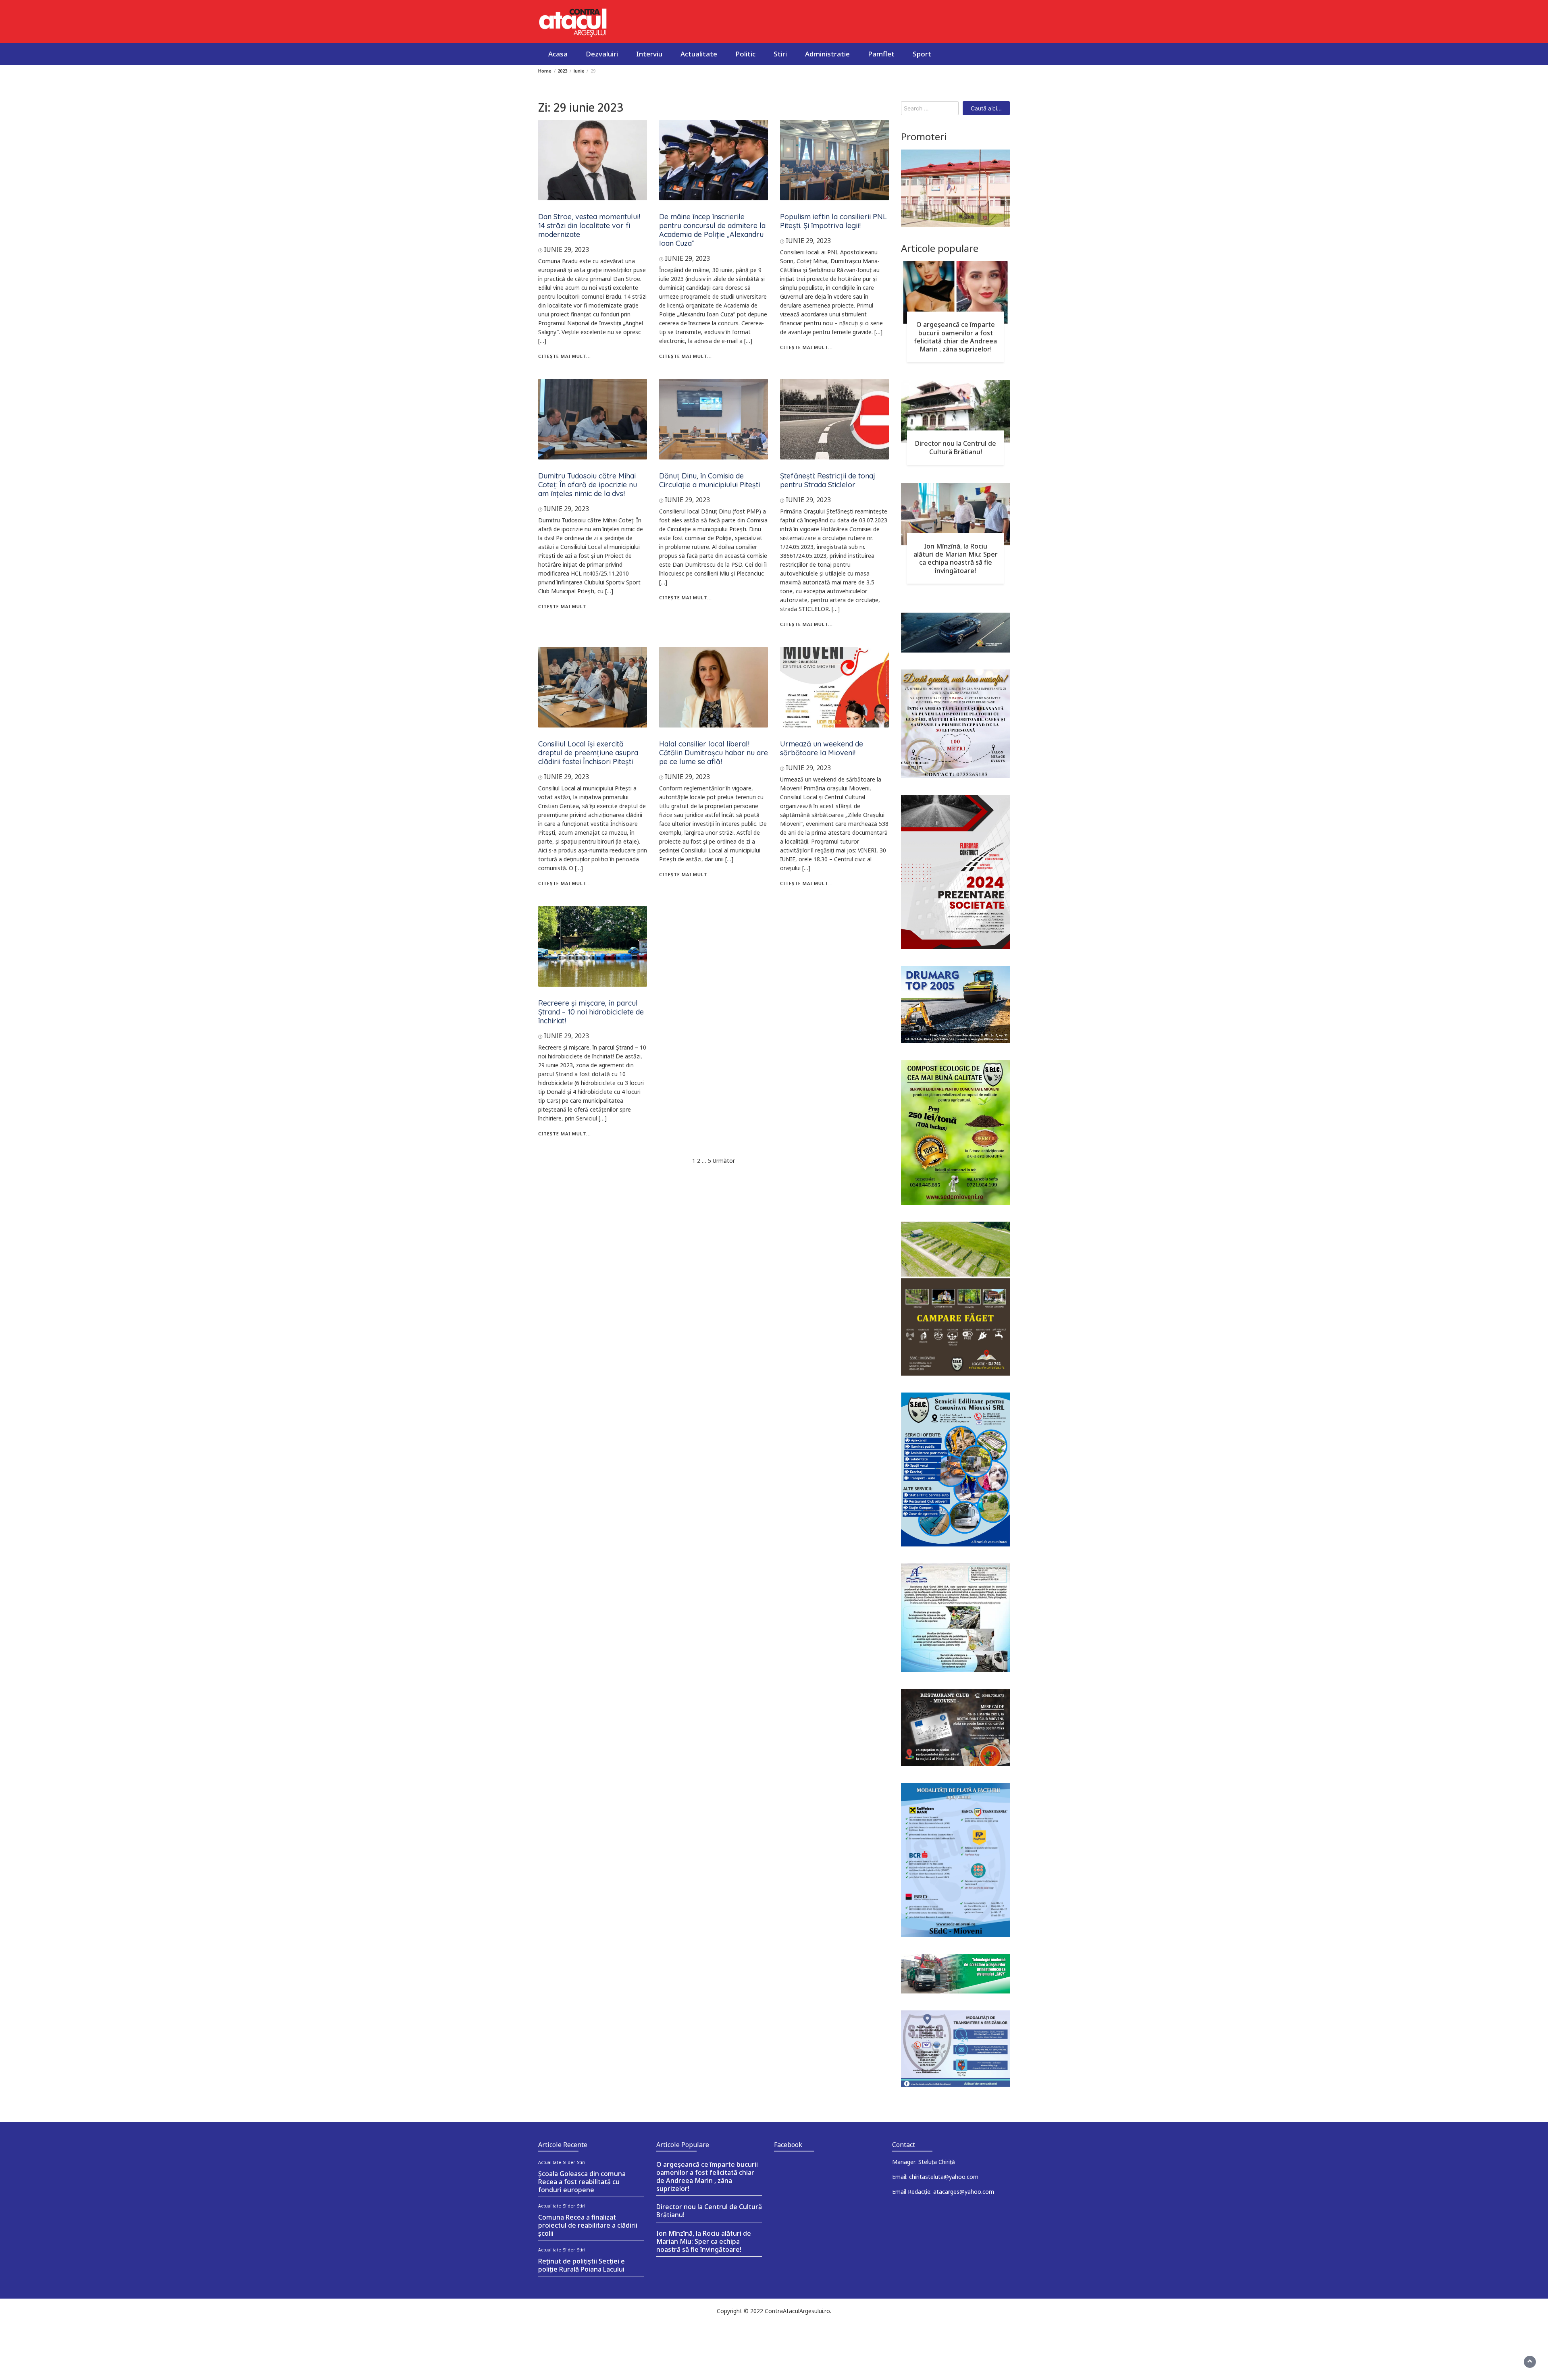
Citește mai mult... (565, 356)
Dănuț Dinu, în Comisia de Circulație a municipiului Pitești (709, 480)
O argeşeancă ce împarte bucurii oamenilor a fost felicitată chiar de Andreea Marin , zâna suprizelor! (955, 337)
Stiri (780, 54)
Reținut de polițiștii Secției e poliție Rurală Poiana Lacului (582, 2265)
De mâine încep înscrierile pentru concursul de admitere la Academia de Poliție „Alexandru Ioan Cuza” (712, 230)
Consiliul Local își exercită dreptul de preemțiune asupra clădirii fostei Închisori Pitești (588, 753)
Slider (569, 2162)
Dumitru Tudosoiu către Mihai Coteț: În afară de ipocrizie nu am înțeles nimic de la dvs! (588, 485)
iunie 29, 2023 (566, 249)
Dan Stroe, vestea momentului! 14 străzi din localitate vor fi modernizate (589, 226)
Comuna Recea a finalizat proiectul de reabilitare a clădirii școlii (588, 2225)
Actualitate (699, 54)
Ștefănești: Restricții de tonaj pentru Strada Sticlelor (828, 480)
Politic (745, 54)
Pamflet (881, 54)
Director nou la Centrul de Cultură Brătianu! (956, 447)
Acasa (558, 54)
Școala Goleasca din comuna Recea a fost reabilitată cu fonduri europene (582, 2182)
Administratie (827, 54)
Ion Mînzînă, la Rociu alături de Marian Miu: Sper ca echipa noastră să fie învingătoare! (956, 558)
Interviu (649, 54)
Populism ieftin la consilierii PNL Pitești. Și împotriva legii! (833, 221)
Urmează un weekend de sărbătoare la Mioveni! (822, 748)
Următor (724, 1161)
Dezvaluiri (602, 54)
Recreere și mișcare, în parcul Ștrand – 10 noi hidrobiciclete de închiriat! (591, 1012)
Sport (922, 54)
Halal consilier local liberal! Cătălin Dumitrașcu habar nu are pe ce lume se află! (714, 753)
